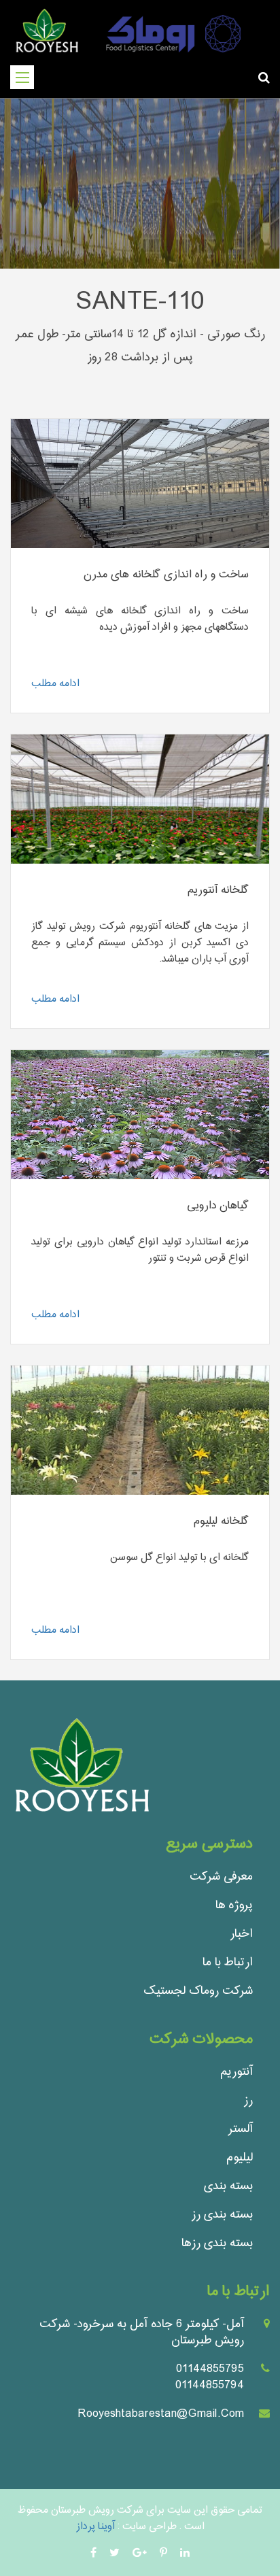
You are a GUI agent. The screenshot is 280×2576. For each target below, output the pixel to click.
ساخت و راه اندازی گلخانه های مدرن (166, 575)
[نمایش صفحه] (140, 485)
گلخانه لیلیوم (221, 1522)
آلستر (241, 2129)
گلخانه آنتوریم (218, 891)
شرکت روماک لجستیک (198, 1991)
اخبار (241, 1934)
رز (248, 2100)
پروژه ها (234, 1905)
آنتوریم (237, 2072)
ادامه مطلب (55, 684)
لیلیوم (240, 2157)
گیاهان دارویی (218, 1206)
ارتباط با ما (228, 1962)
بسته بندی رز (222, 2215)
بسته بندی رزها (217, 2243)
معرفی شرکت (221, 1877)
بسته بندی (228, 2186)
